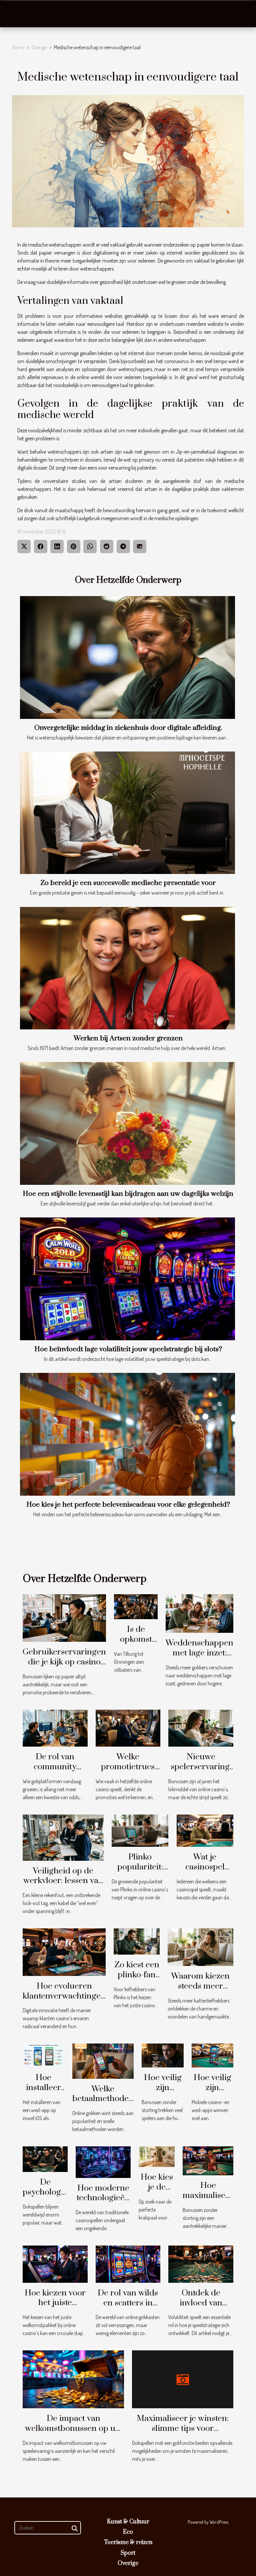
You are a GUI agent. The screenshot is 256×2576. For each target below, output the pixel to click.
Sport (128, 2553)
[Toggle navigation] (17, 14)
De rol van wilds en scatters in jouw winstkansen (128, 2308)
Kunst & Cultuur (128, 2522)
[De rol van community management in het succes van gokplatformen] (55, 1727)
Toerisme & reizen (128, 2542)
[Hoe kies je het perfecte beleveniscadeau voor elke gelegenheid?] (127, 1434)
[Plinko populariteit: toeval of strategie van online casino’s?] (140, 1830)
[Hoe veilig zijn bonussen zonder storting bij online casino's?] (162, 2055)
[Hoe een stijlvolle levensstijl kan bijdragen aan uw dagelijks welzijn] (127, 1123)
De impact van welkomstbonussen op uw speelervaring (73, 2428)
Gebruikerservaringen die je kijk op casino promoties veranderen (64, 1667)
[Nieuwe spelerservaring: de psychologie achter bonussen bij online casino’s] (201, 1727)
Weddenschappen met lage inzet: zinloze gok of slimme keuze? (199, 1658)
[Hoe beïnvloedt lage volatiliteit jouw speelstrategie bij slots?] (127, 1279)
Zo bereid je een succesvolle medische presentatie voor (128, 883)
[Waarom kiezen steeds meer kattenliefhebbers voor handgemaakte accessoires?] (200, 1946)
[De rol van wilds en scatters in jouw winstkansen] (128, 2263)
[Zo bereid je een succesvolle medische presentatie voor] (127, 813)
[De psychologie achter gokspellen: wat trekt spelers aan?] (45, 2159)
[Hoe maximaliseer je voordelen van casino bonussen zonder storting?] (208, 2160)
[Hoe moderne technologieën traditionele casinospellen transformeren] (103, 2161)
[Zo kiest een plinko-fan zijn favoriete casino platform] (137, 1941)
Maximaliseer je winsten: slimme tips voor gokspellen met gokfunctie (183, 2428)
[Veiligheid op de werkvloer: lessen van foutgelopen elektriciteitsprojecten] (63, 1837)
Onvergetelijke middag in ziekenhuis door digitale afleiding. (128, 728)
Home (18, 47)
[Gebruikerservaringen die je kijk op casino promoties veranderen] (64, 1617)
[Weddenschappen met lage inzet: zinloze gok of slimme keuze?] (199, 1613)
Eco (128, 2532)
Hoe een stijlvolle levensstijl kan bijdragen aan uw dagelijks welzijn (128, 1194)
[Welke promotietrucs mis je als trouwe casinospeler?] (128, 1727)
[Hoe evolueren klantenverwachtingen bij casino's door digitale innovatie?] (64, 1951)
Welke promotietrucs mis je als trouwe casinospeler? (128, 1772)
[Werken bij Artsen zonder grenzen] (127, 968)
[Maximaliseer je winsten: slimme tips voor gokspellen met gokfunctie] (183, 2379)
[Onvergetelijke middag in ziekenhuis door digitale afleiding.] (127, 657)
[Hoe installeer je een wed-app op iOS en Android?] (43, 2055)
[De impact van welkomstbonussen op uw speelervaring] (73, 2379)
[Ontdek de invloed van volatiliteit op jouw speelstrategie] (201, 2263)
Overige (39, 47)
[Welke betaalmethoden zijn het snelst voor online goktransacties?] (103, 2060)
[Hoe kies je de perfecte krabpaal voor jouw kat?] (157, 2156)
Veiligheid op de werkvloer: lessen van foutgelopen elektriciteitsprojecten (63, 1886)
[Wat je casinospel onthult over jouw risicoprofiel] (205, 1830)
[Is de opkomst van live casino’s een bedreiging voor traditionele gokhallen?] (136, 1606)
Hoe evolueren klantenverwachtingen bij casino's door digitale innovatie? (64, 2001)
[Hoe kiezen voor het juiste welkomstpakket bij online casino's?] (55, 2263)
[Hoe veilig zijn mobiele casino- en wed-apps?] (212, 2055)
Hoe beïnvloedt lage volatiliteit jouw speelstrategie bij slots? (128, 1349)
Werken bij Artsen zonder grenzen (128, 1038)
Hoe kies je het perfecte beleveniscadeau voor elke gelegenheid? (128, 1505)
